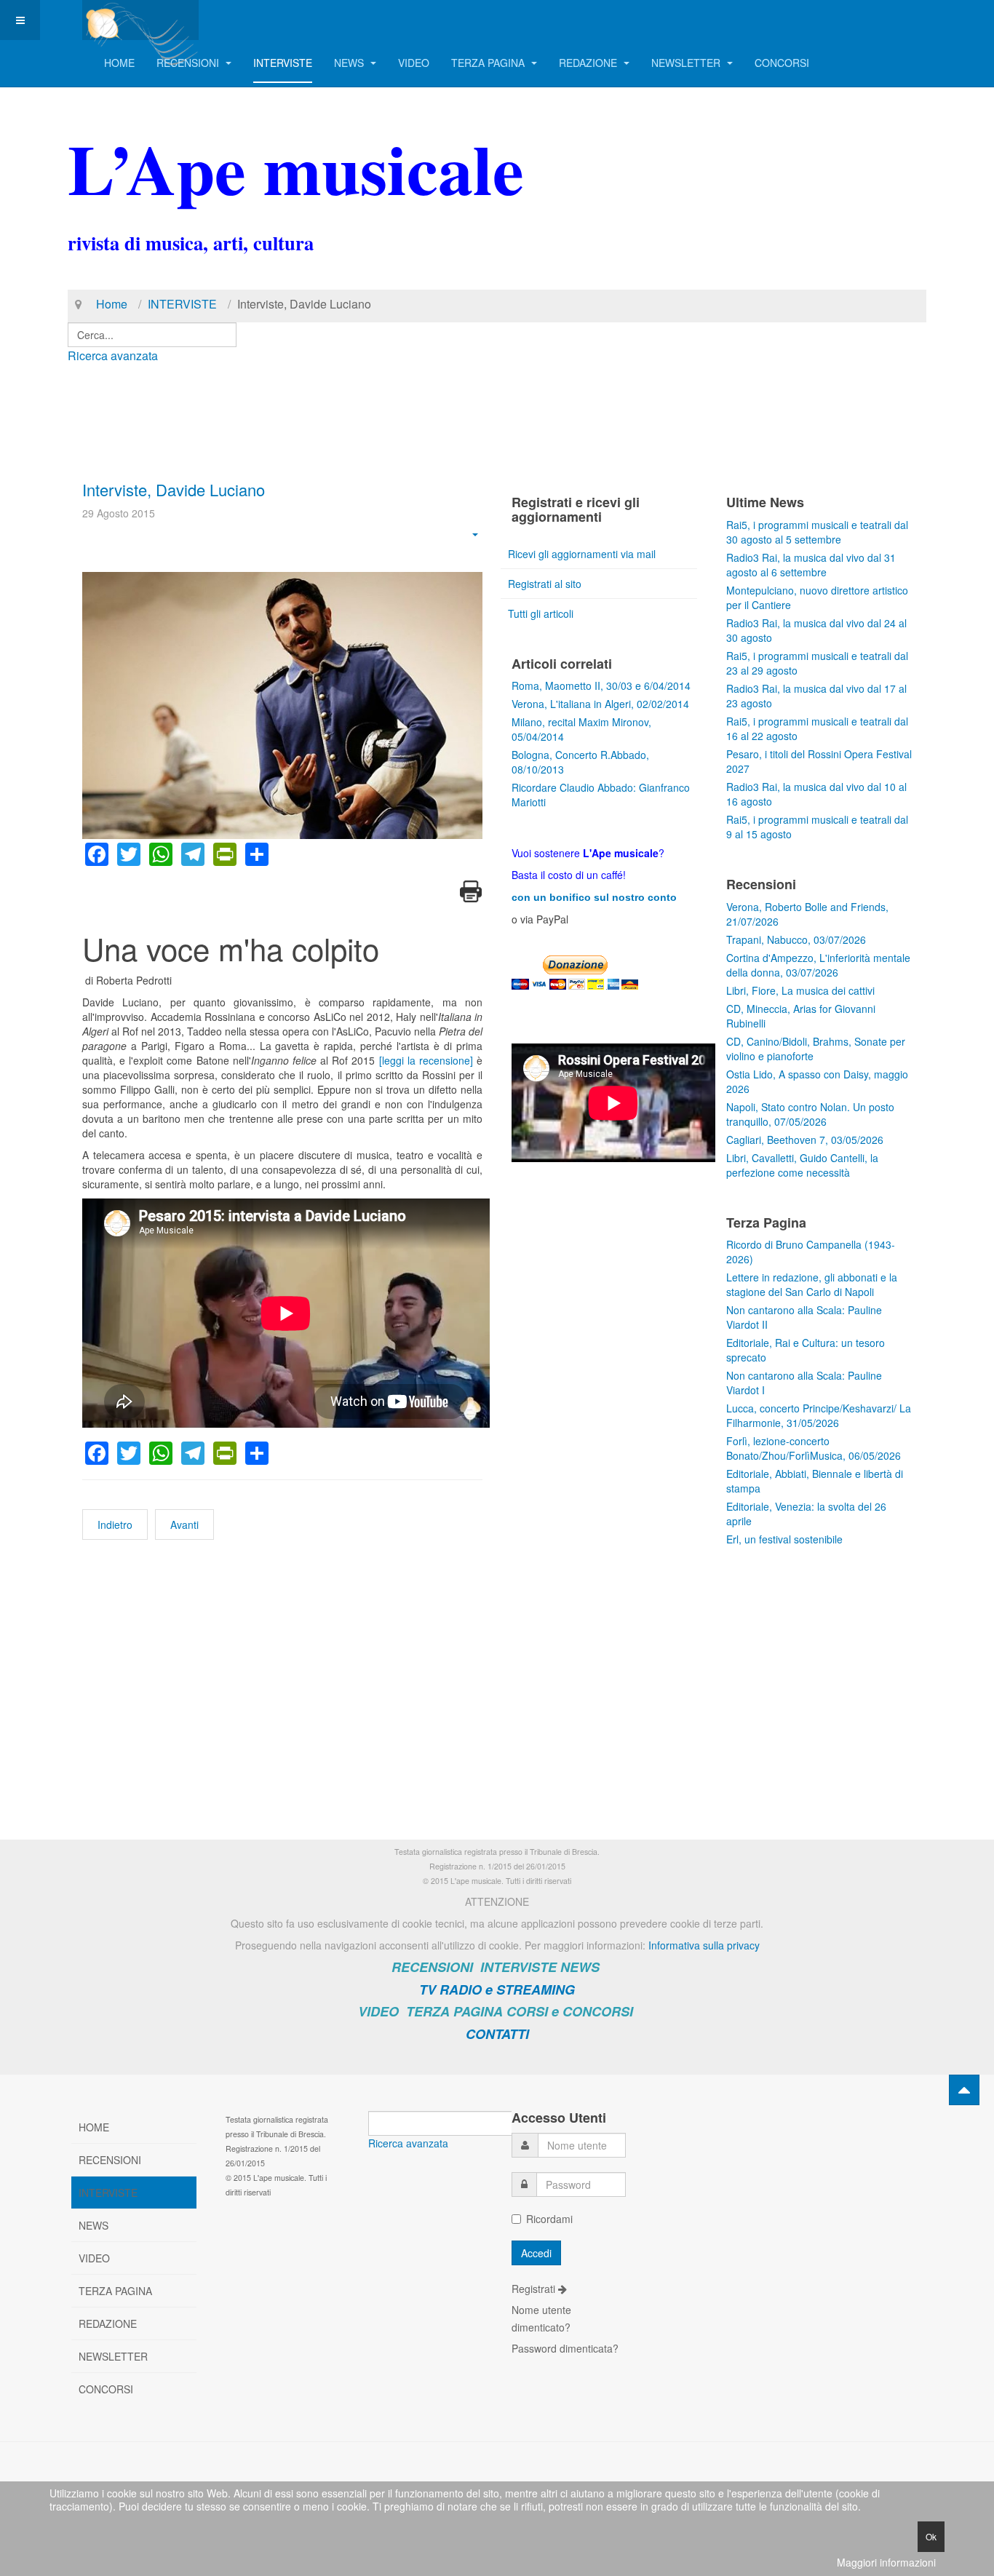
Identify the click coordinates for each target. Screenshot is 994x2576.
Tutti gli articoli (541, 613)
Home (112, 304)
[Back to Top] (964, 2090)
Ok (931, 2536)
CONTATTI (497, 2034)
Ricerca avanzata (113, 355)
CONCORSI (782, 63)
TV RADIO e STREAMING (497, 1989)
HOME (119, 63)
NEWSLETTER (687, 63)
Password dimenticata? (565, 2348)
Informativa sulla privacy (704, 1945)
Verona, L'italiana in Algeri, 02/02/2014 (600, 704)
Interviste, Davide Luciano (174, 489)
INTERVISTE (283, 63)
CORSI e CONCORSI (570, 2011)
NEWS (350, 63)
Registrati (535, 2289)
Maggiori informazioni (886, 2562)
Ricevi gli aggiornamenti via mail (582, 554)
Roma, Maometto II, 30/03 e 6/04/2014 (601, 685)
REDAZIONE (589, 63)
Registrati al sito (545, 584)
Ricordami (549, 2219)
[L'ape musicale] (140, 20)
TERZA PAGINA (489, 63)
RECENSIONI (189, 63)
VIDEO (414, 63)
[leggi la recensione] (426, 1060)
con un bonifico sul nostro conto (594, 897)
